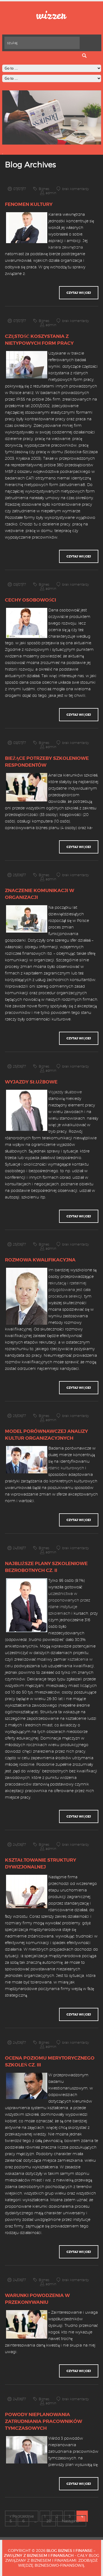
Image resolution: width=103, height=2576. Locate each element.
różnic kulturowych (66, 1468)
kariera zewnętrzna (66, 247)
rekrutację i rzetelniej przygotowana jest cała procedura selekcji (69, 1290)
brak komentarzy (76, 189)
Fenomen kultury (29, 204)
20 (49, 2521)
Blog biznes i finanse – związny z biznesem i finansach (50, 2553)
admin (51, 193)
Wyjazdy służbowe (31, 1082)
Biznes (44, 189)
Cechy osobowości (30, 600)
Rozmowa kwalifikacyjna (40, 1260)
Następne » (72, 2521)
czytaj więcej (79, 293)
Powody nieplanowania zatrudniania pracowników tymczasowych (44, 2421)
